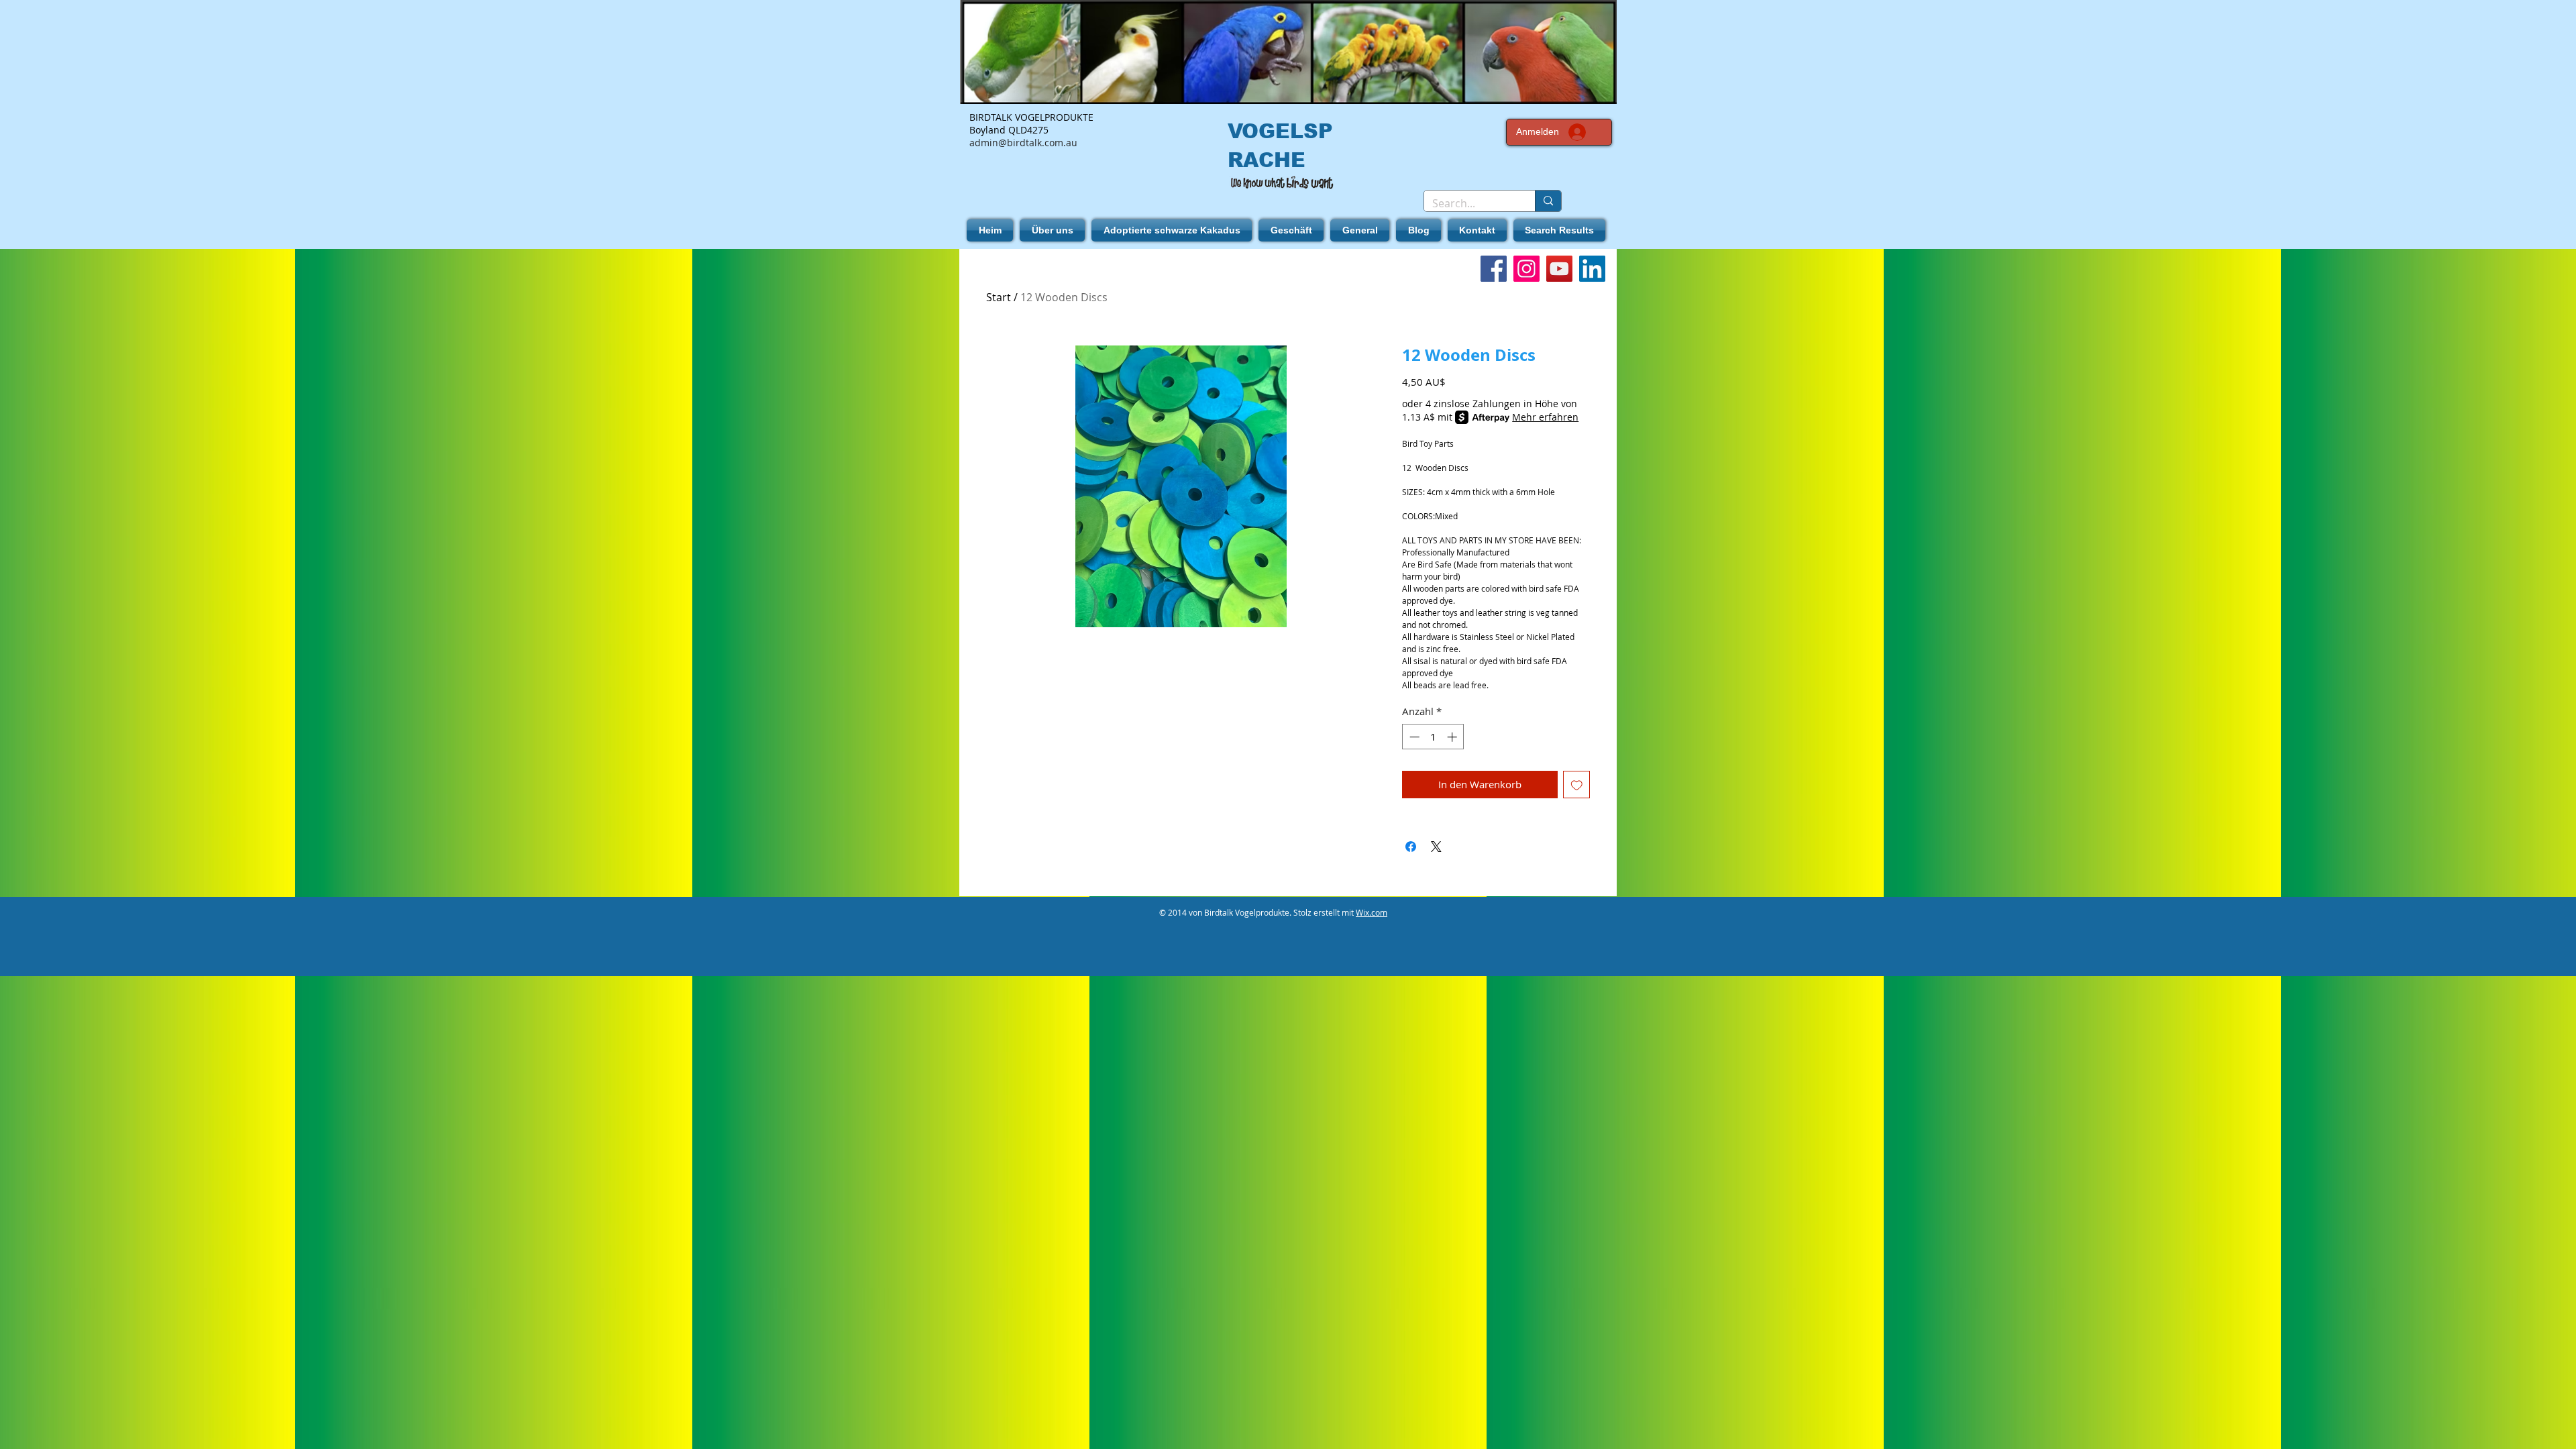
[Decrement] (1413, 737)
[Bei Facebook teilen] (1411, 847)
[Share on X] (1436, 847)
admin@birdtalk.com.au (1023, 143)
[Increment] (1453, 737)
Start (999, 297)
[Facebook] (1494, 269)
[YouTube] (1559, 269)
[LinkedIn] (1592, 269)
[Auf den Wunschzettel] (1577, 785)
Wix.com (1372, 912)
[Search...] (1548, 201)
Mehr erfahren (1545, 417)
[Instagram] (1526, 269)
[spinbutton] (1433, 737)
